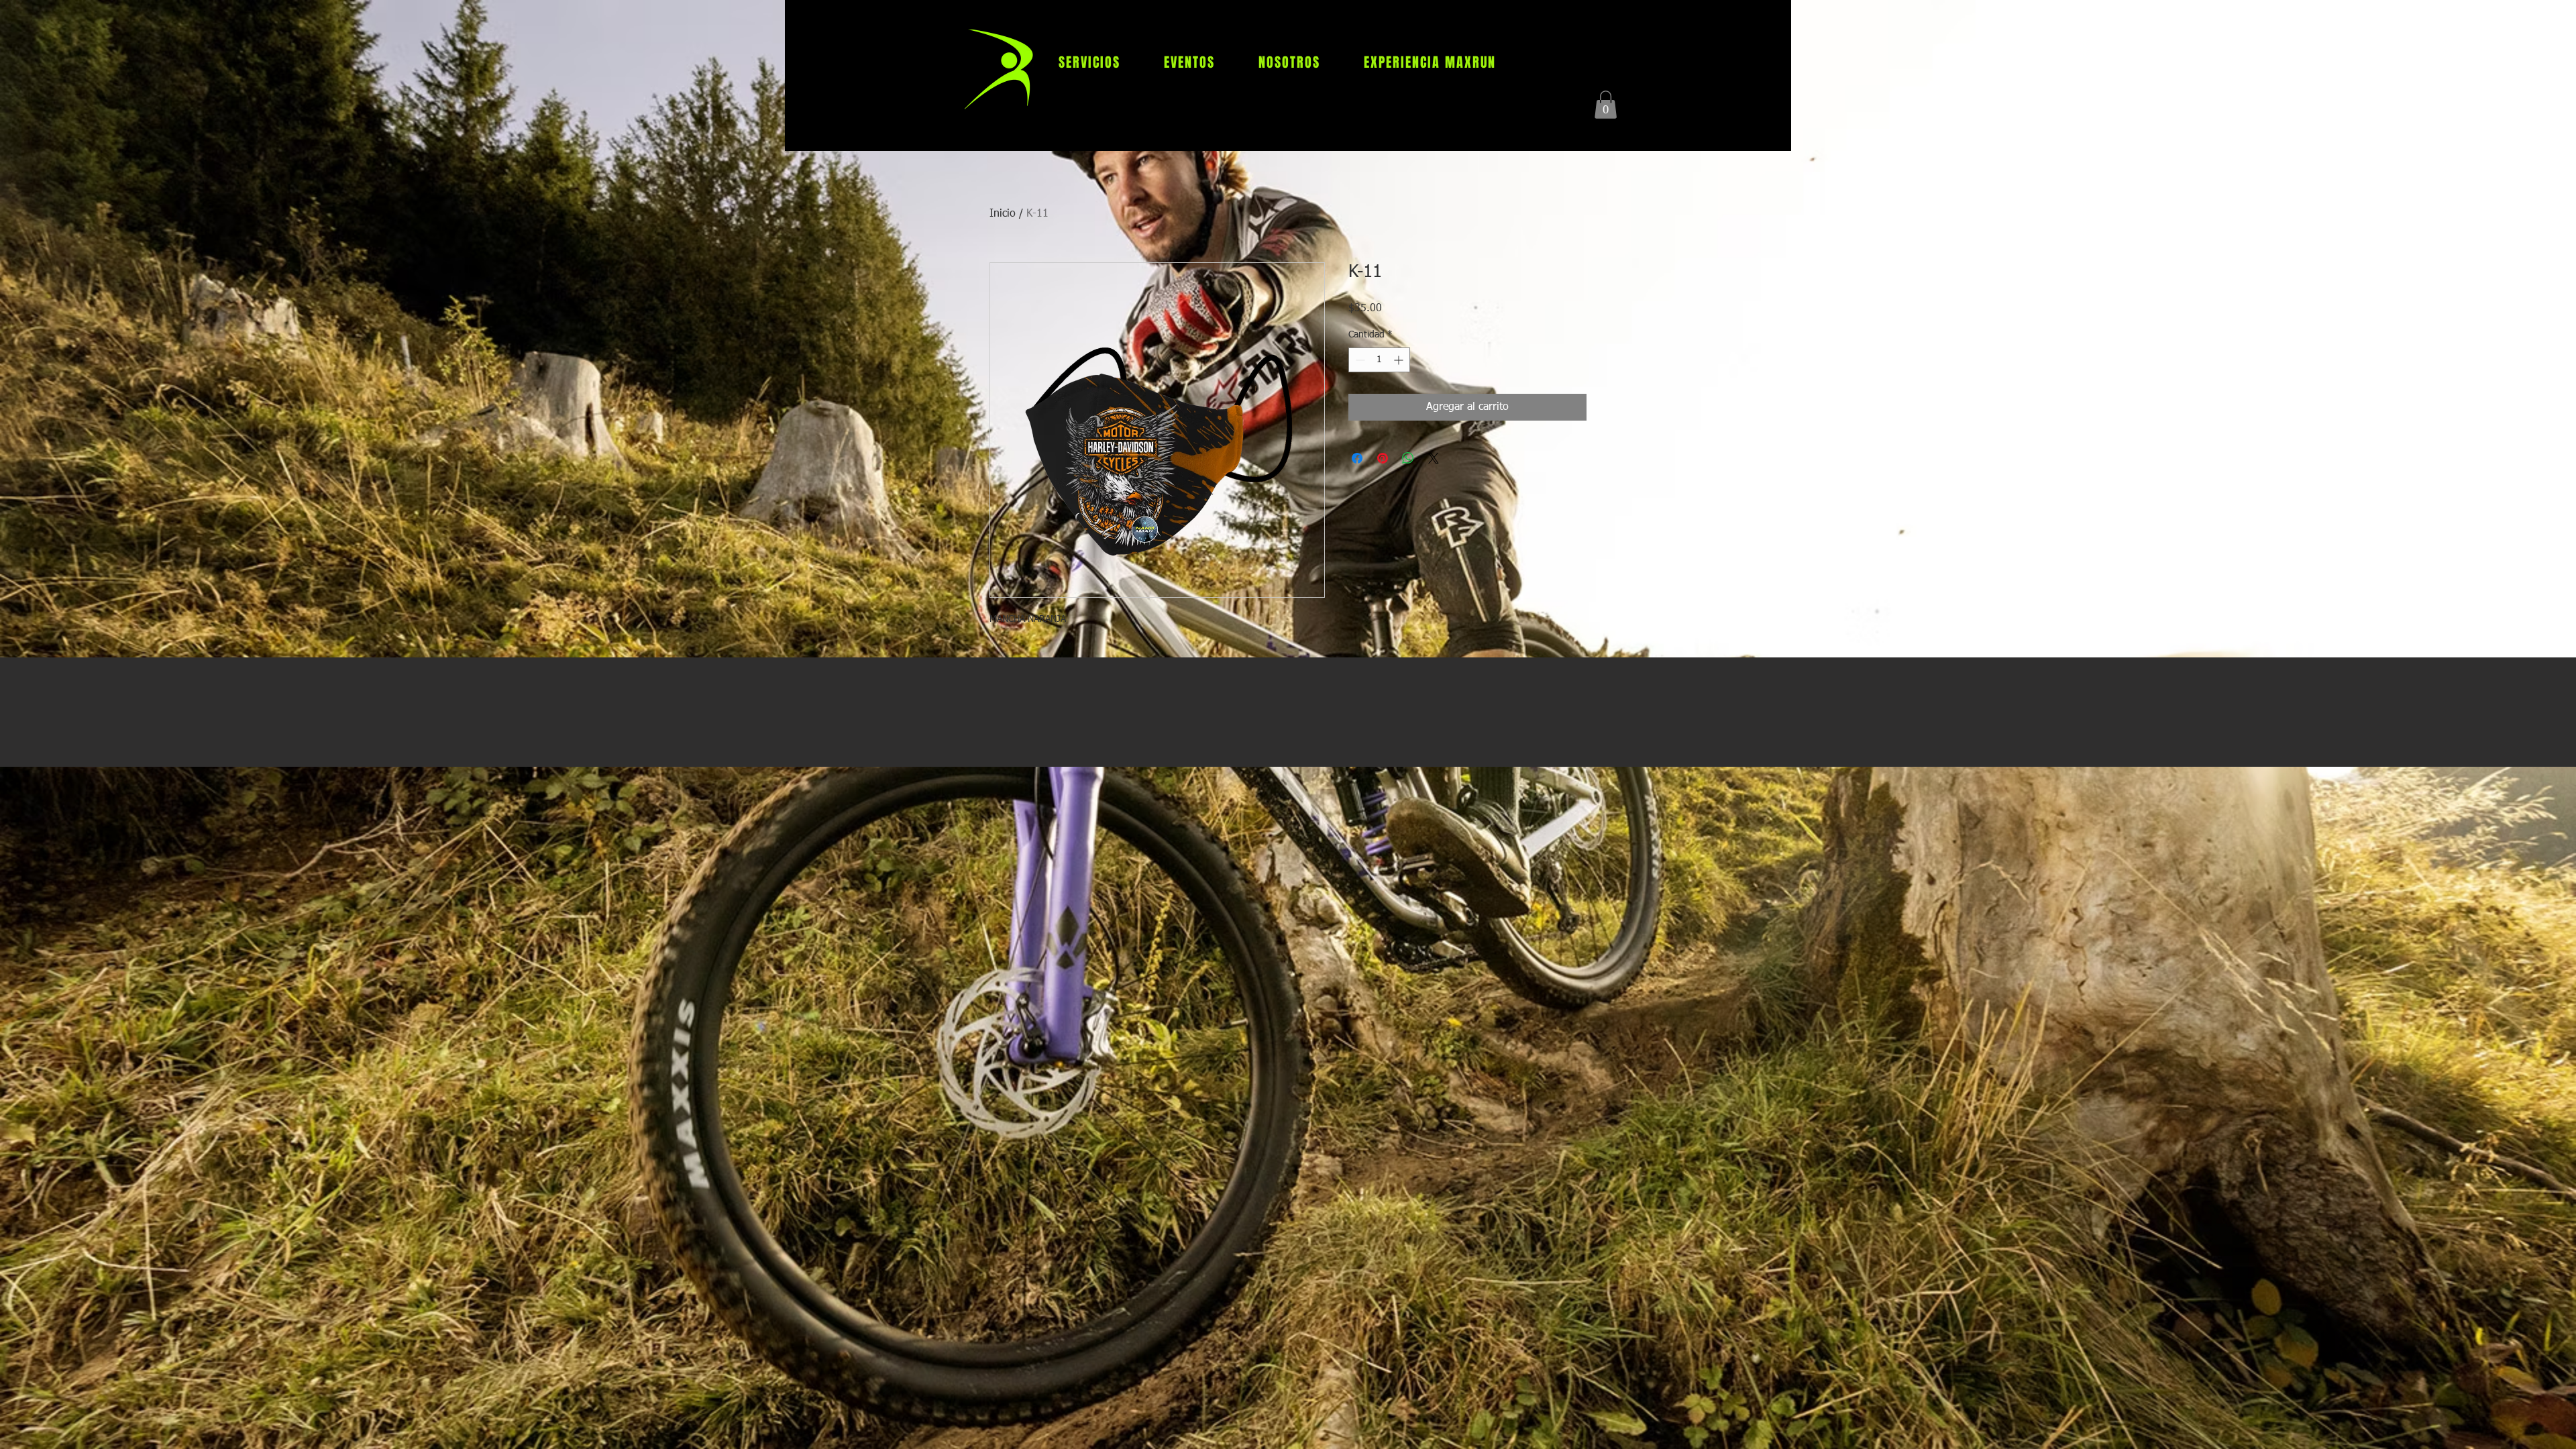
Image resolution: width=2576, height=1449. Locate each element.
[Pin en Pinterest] (1383, 458)
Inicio (1003, 214)
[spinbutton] (1379, 360)
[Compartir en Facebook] (1357, 458)
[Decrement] (1359, 360)
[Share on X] (1434, 458)
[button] (1606, 105)
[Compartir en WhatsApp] (1408, 458)
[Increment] (1400, 360)
